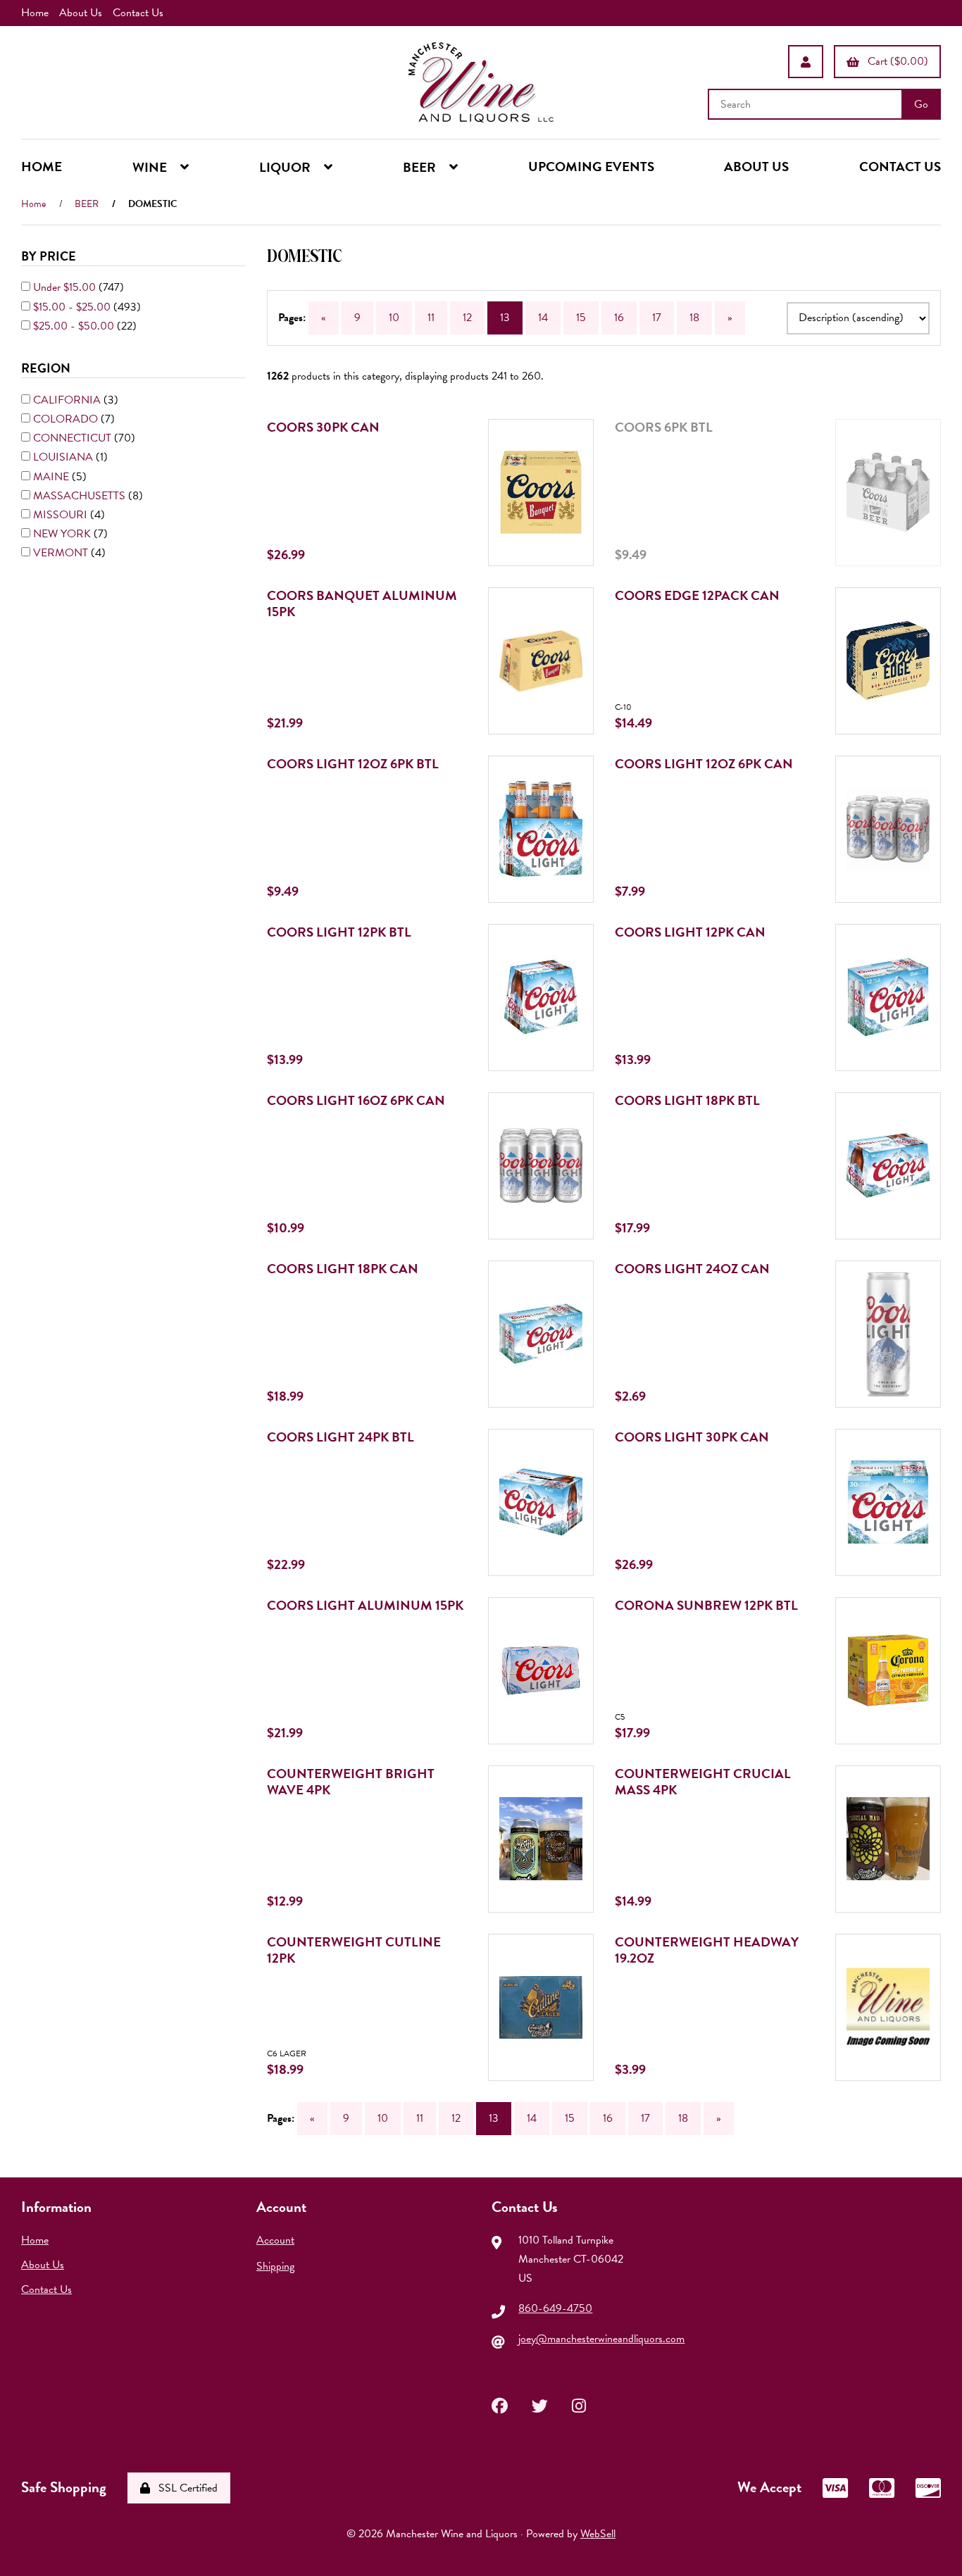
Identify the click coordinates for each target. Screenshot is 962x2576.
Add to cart (555, 583)
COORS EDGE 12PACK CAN (697, 595)
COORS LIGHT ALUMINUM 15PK (365, 1605)
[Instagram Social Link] (579, 2404)
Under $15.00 (66, 287)
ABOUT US (756, 167)
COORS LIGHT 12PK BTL (339, 932)
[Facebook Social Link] (500, 2404)
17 (657, 318)
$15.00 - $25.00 (73, 307)
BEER (87, 204)
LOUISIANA (64, 457)
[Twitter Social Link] (540, 2404)
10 (394, 318)
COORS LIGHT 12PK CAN (690, 932)
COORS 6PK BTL (664, 427)
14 (543, 318)
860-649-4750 (555, 2308)
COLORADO (67, 419)
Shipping (275, 2266)
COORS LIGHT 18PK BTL (687, 1100)
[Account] (806, 62)
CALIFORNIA (68, 400)
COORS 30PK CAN (323, 427)
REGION (47, 368)
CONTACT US (900, 167)
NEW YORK (63, 534)
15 (581, 318)
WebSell (598, 2534)
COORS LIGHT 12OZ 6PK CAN (704, 764)
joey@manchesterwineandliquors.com (601, 2339)
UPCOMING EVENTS (591, 167)
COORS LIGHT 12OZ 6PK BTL (353, 764)
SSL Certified (185, 2488)
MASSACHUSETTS (81, 496)
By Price (50, 256)
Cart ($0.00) (895, 61)
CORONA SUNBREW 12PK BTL (706, 1605)
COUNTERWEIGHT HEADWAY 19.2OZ (707, 1950)
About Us (81, 13)
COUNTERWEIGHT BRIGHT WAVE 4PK (351, 1782)
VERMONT (62, 553)
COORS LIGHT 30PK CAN (692, 1437)
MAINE (52, 477)
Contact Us (138, 13)
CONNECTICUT (74, 438)
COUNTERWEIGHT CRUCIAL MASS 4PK (703, 1782)
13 (505, 318)
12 (467, 318)
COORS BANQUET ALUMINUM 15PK (362, 604)
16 (619, 318)
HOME (42, 167)
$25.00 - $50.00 (75, 326)
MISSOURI (62, 515)
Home (35, 13)
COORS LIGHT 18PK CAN (343, 1269)
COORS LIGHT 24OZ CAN (692, 1269)
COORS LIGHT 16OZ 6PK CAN (356, 1100)
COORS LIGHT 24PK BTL (341, 1437)
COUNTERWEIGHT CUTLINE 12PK (354, 1950)
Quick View (559, 508)
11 (431, 318)
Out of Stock (898, 583)
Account (275, 2240)
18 (694, 318)
